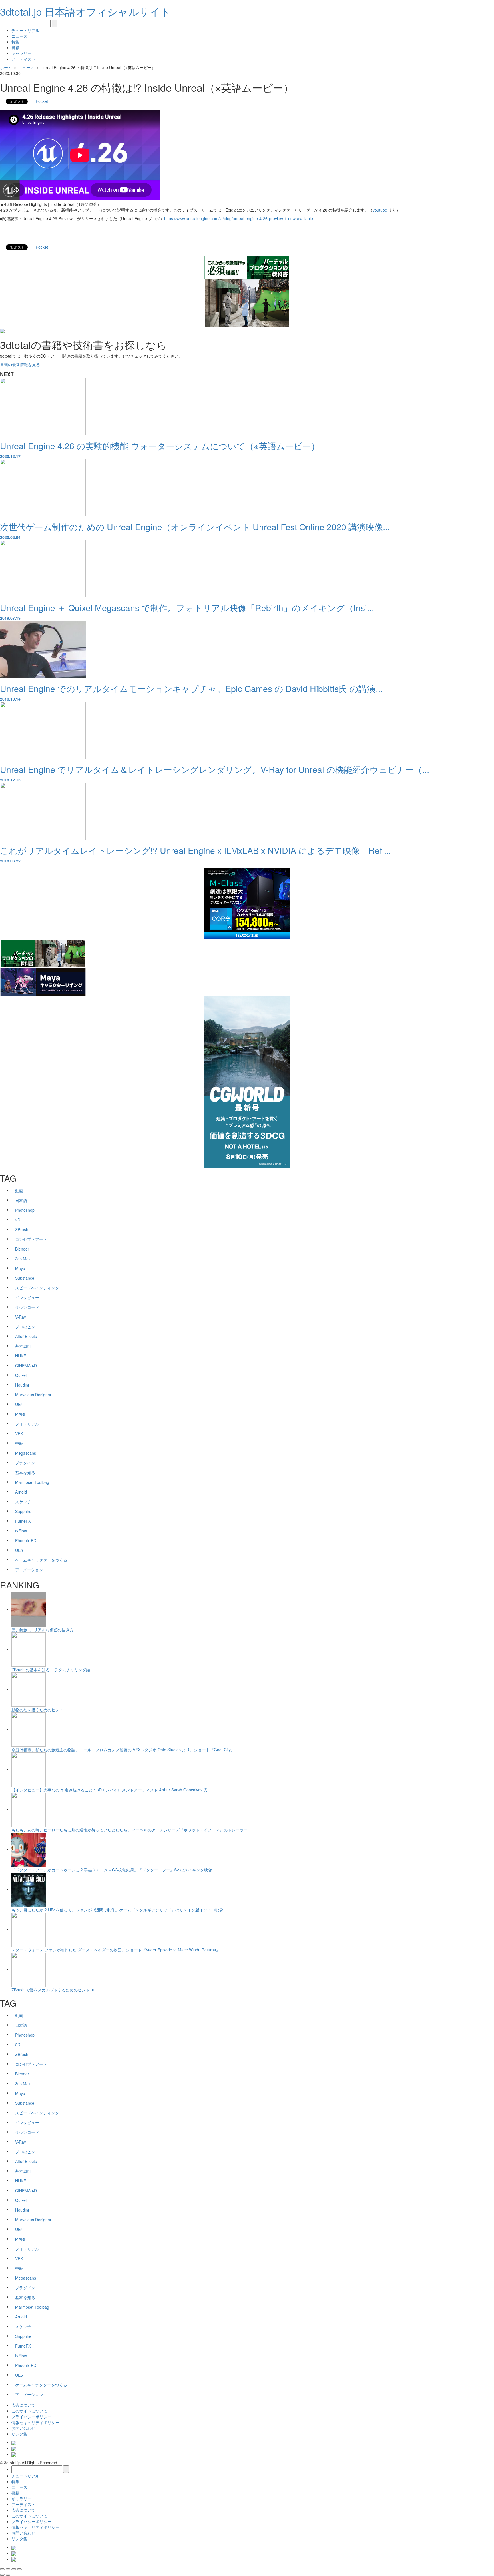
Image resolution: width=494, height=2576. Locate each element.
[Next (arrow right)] (8, 2575)
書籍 (15, 47)
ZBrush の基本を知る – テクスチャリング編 (51, 1670)
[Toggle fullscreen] (14, 2569)
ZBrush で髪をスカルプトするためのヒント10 (53, 1990)
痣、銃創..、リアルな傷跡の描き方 (43, 1630)
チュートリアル (25, 30)
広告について (23, 2405)
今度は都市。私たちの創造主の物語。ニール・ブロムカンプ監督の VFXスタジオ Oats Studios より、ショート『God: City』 (123, 1750)
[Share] (8, 2569)
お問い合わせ (23, 2428)
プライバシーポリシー (31, 2417)
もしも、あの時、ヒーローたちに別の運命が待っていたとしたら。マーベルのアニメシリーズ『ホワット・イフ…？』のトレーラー (130, 1830)
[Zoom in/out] (19, 2569)
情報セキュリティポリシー (35, 2422)
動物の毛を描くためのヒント (37, 1710)
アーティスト (23, 59)
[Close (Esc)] (2, 2569)
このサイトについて (29, 2411)
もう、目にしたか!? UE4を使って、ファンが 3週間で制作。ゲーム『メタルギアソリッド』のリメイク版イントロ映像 (117, 1910)
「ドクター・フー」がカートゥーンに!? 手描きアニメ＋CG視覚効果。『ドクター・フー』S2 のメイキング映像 (112, 1870)
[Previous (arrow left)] (2, 2575)
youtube (380, 210)
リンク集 (19, 2434)
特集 (15, 42)
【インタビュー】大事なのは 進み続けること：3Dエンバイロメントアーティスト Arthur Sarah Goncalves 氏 (109, 1790)
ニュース (19, 36)
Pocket (42, 101)
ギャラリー (21, 53)
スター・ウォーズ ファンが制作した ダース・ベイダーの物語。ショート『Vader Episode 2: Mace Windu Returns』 (116, 1950)
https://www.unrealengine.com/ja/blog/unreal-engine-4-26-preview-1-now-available (239, 218)
